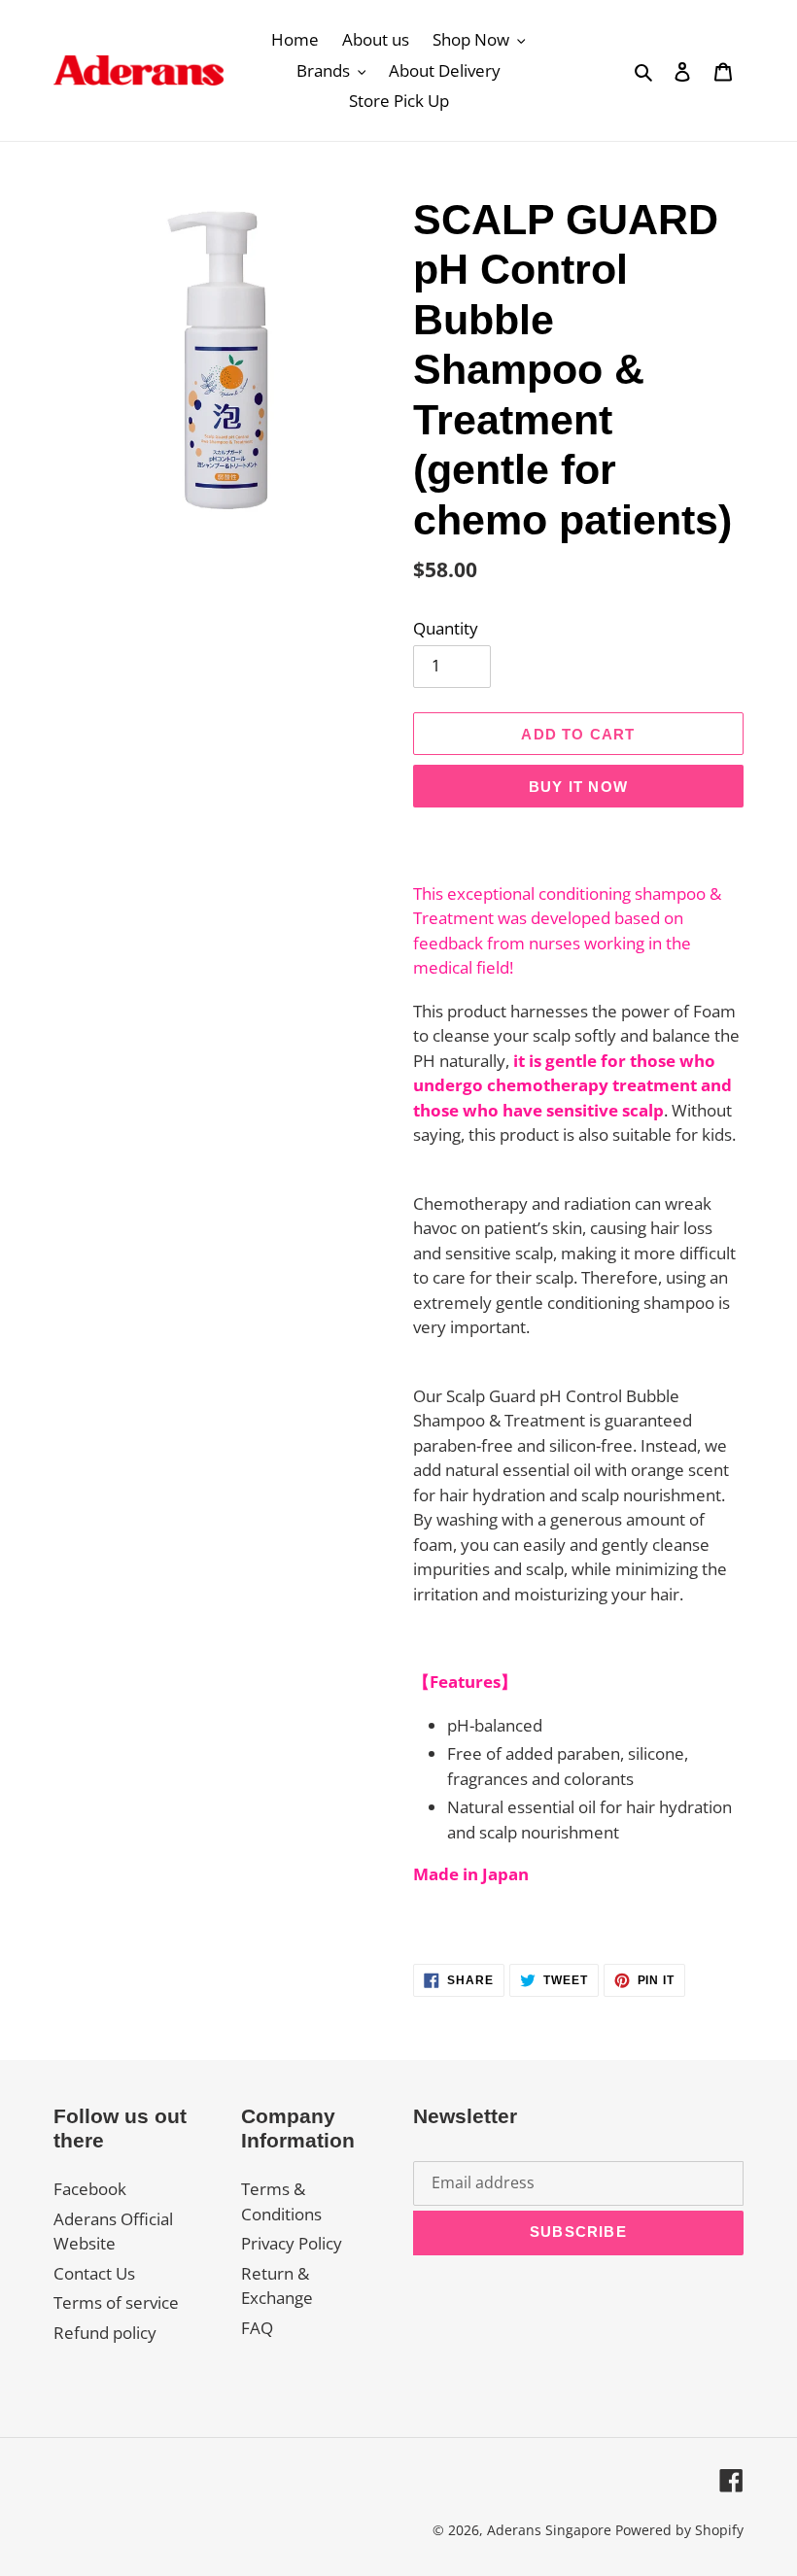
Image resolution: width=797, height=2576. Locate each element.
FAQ (257, 2328)
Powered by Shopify (679, 2530)
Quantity (446, 628)
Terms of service (116, 2302)
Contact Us (94, 2273)
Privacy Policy (292, 2243)
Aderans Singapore (549, 2530)
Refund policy (105, 2333)
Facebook (90, 2189)
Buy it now (578, 787)
